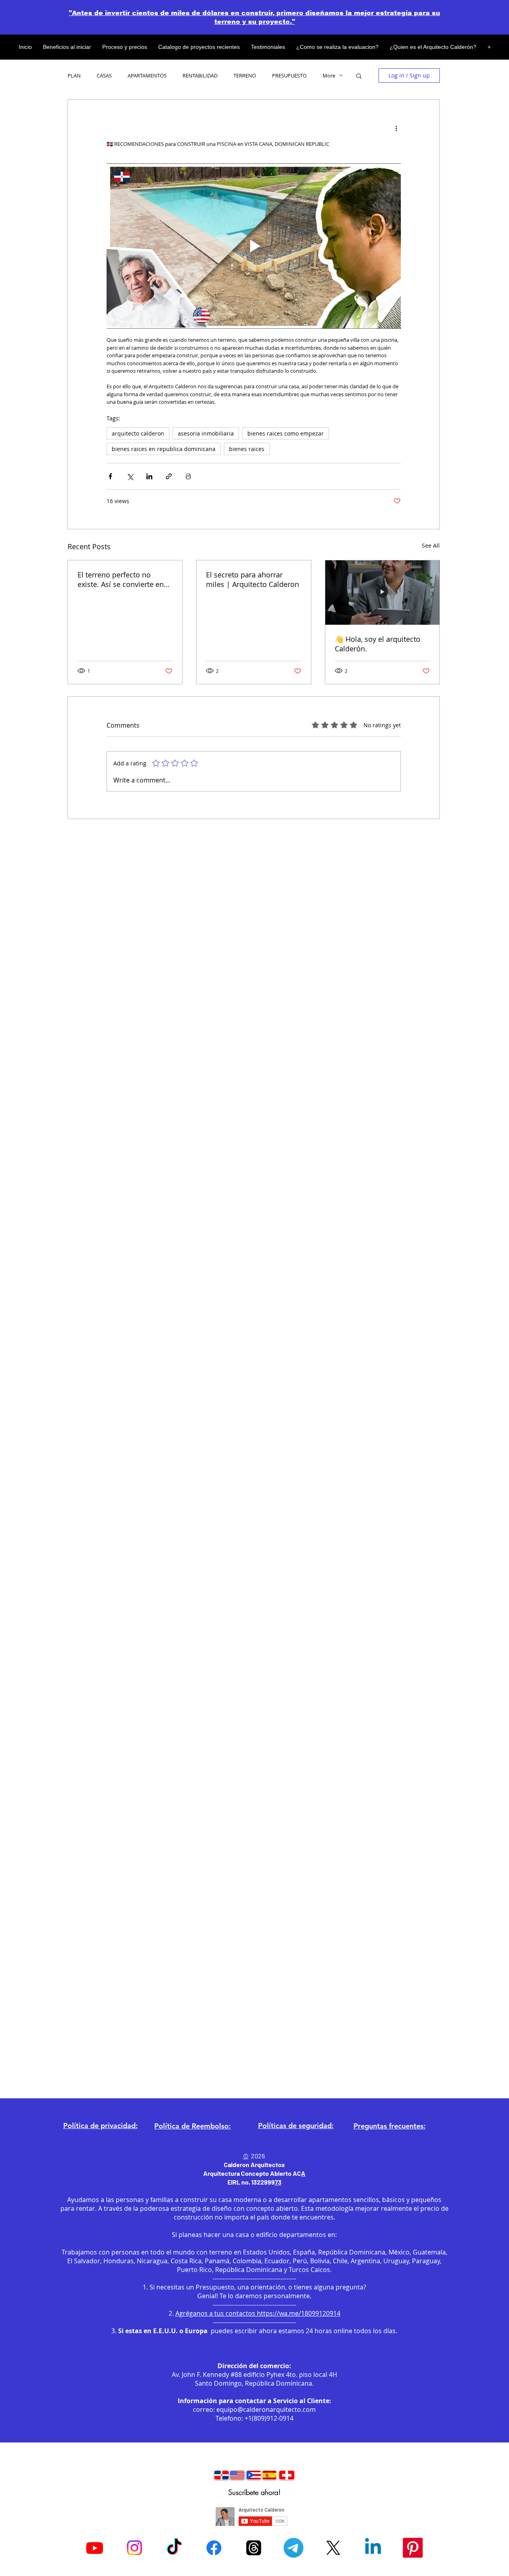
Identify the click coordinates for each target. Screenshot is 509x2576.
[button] (359, 76)
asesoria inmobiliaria (206, 433)
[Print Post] (188, 476)
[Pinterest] (413, 2548)
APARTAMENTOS (147, 76)
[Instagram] (134, 2548)
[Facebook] (214, 2548)
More (329, 76)
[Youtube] (95, 2548)
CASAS (104, 76)
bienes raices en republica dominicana (164, 449)
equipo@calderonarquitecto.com (266, 2409)
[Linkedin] (373, 2548)
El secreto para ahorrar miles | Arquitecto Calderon (253, 579)
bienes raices (247, 449)
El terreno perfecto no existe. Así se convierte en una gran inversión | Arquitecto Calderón (121, 579)
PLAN (74, 76)
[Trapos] (254, 2548)
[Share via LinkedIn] (149, 476)
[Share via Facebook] (110, 476)
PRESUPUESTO (289, 76)
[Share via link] (169, 476)
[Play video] (254, 246)
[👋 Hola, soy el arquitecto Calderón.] (382, 593)
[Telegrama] (293, 2548)
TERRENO (245, 76)
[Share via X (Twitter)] (130, 476)
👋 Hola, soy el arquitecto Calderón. (378, 644)
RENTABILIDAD (200, 76)
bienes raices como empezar (286, 433)
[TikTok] (174, 2548)
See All (431, 545)
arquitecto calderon (138, 433)
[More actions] (396, 128)
